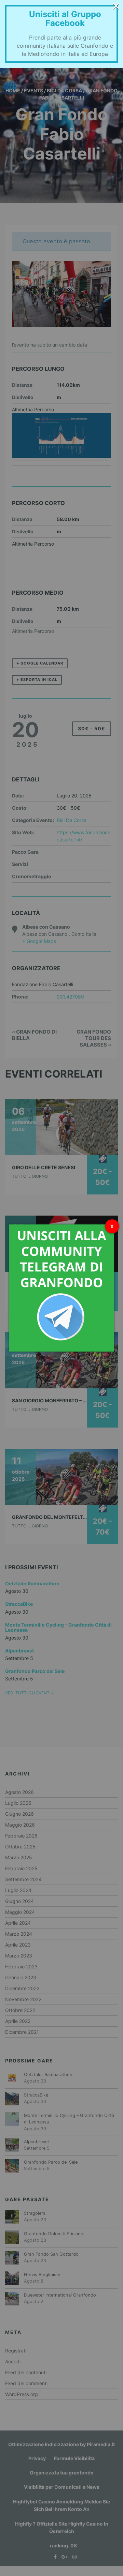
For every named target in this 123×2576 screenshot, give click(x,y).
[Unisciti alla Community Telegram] (61, 1287)
